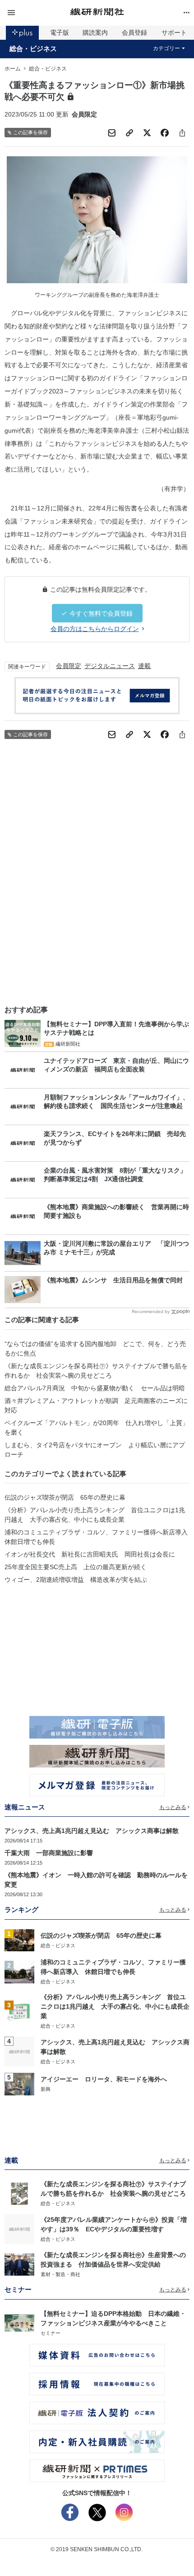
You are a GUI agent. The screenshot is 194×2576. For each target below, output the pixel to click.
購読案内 (95, 33)
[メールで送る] (112, 133)
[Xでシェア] (147, 133)
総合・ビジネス (33, 49)
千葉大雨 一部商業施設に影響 (49, 1853)
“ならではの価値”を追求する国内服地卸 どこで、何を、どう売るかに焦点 (95, 1349)
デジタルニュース (110, 666)
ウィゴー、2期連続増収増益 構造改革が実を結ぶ (76, 1580)
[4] (19, 2051)
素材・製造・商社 (60, 2274)
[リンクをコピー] (129, 133)
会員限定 (69, 666)
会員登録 (134, 33)
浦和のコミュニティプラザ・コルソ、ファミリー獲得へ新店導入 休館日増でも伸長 (97, 1537)
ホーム (13, 69)
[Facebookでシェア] (165, 133)
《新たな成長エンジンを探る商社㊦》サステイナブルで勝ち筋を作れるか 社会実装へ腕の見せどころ (96, 1371)
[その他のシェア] (182, 133)
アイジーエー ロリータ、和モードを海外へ (104, 2079)
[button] (35, 13)
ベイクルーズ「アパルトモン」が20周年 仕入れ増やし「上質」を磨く (97, 1428)
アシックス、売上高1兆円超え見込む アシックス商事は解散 (92, 1831)
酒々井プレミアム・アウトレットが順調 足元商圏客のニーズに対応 (96, 1405)
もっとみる (173, 1807)
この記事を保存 (30, 132)
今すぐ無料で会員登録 (101, 613)
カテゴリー (166, 48)
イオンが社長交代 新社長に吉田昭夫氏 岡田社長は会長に (90, 1554)
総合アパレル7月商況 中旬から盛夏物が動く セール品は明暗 (95, 1388)
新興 (46, 2089)
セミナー (51, 2333)
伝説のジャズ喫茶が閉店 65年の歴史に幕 (65, 1497)
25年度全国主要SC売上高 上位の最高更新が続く (76, 1567)
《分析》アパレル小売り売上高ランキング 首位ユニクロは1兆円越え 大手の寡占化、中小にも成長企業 (95, 1515)
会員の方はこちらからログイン (95, 629)
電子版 (60, 33)
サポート (174, 33)
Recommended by (151, 1311)
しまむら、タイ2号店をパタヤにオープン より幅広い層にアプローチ (95, 1450)
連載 (144, 666)
